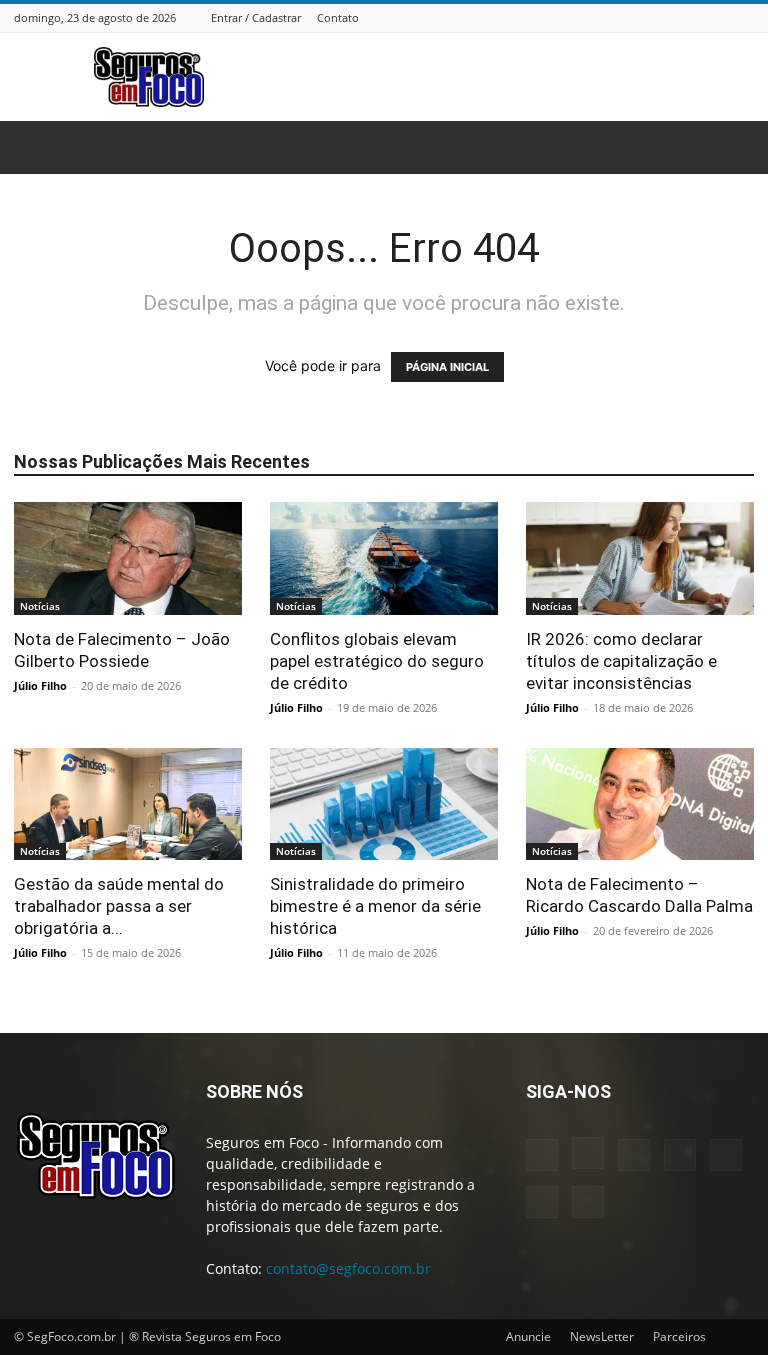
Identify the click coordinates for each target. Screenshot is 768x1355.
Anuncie (528, 1336)
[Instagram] (618, 17)
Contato (338, 17)
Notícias (40, 606)
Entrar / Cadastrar (256, 17)
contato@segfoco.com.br (348, 1268)
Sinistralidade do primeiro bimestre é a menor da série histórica (375, 906)
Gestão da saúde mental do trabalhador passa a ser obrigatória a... (119, 906)
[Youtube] (743, 17)
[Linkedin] (643, 17)
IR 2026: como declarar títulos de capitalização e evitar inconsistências (621, 661)
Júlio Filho (40, 685)
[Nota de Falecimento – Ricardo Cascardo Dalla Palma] (640, 804)
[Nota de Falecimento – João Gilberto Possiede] (128, 558)
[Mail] (668, 17)
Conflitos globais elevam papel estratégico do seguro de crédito (377, 661)
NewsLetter (602, 1336)
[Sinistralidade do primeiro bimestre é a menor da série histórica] (384, 804)
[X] (718, 17)
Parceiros (679, 1336)
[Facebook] (593, 17)
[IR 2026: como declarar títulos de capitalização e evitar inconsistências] (640, 558)
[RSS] (693, 17)
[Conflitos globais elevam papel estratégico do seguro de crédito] (384, 558)
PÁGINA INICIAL (447, 367)
